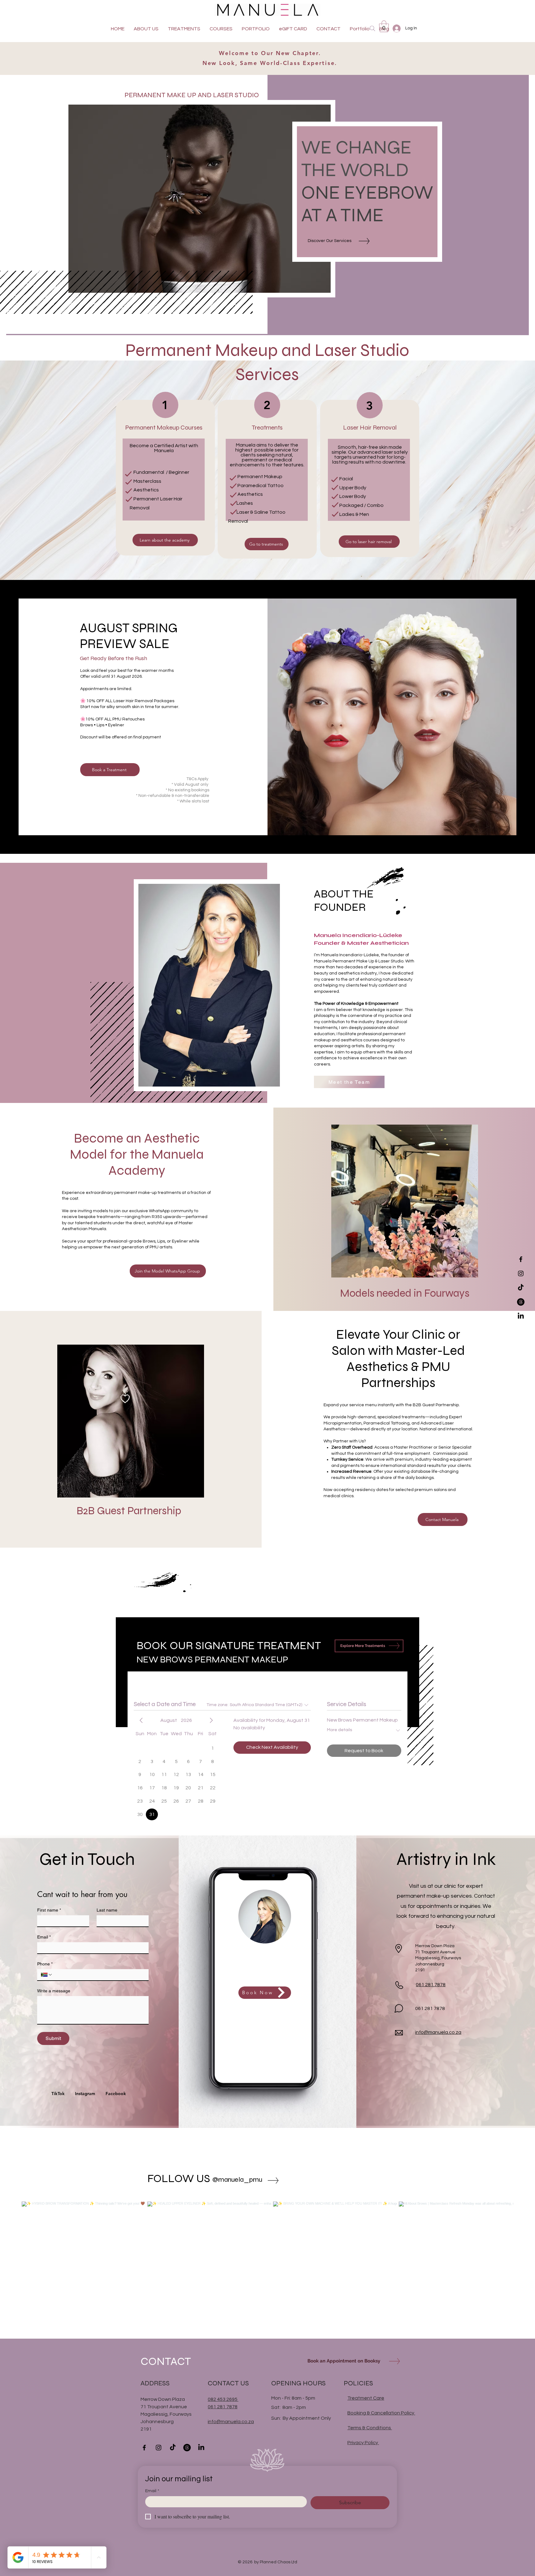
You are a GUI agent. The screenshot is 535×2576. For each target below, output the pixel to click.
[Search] (372, 28)
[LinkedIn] (521, 1316)
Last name (107, 1910)
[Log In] (396, 28)
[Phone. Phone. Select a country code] (47, 1975)
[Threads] (521, 1302)
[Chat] (399, 2008)
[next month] (211, 1720)
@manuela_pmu (237, 2180)
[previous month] (141, 1720)
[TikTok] (521, 1288)
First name (49, 1910)
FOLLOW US (179, 2178)
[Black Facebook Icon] (521, 1259)
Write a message (54, 1991)
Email (44, 1937)
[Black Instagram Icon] (521, 1273)
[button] (384, 26)
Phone (45, 1964)
